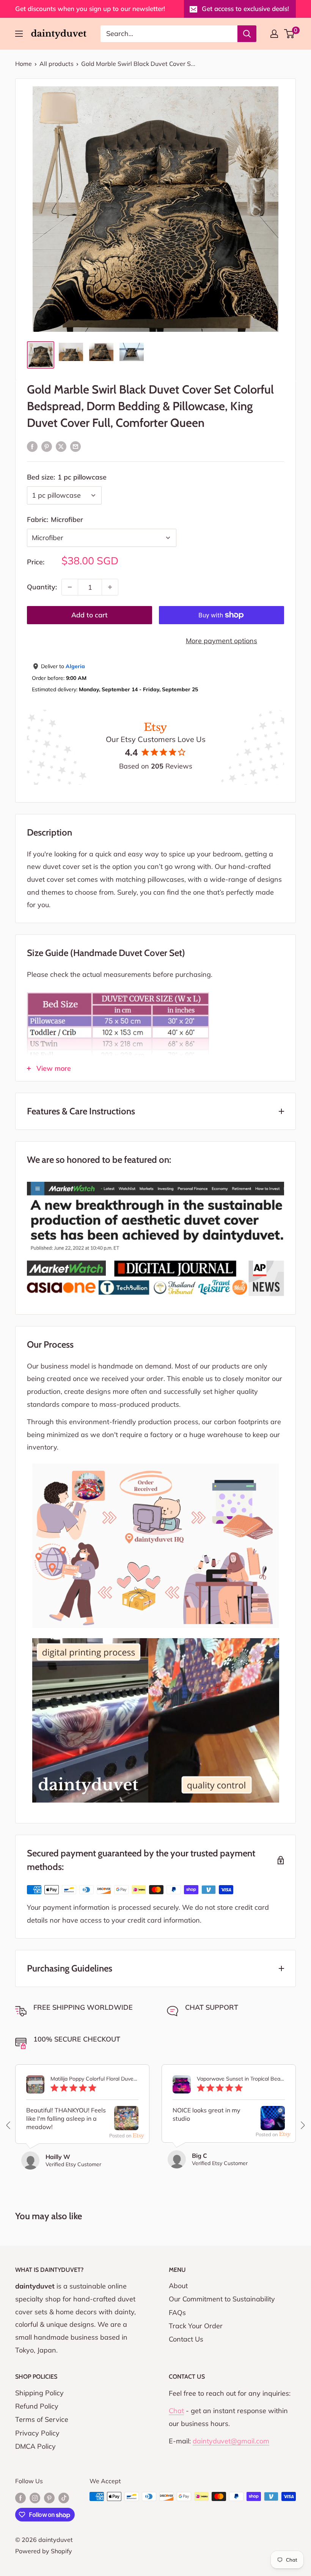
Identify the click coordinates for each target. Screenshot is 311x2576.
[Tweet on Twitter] (61, 446)
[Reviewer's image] (126, 2124)
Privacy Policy (37, 2433)
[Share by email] (75, 446)
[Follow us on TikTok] (64, 2498)
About (178, 2286)
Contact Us (186, 2339)
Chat (176, 2411)
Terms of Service (42, 2419)
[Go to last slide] (9, 2125)
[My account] (274, 34)
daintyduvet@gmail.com (231, 2441)
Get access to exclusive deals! (245, 9)
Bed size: (67, 477)
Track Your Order (196, 2326)
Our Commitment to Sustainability (222, 2299)
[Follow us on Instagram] (35, 2498)
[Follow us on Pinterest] (49, 2498)
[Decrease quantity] (70, 587)
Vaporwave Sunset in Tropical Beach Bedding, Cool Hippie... (241, 2079)
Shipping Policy (39, 2393)
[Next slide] (302, 2125)
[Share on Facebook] (32, 446)
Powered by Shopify (44, 2551)
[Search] (247, 34)
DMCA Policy (35, 2446)
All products (57, 64)
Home (24, 64)
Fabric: (55, 519)
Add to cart (90, 615)
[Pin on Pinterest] (47, 446)
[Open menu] (19, 34)
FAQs (177, 2313)
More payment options (221, 641)
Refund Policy (37, 2406)
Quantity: (42, 587)
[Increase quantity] (110, 587)
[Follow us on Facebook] (20, 2498)
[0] (290, 34)
